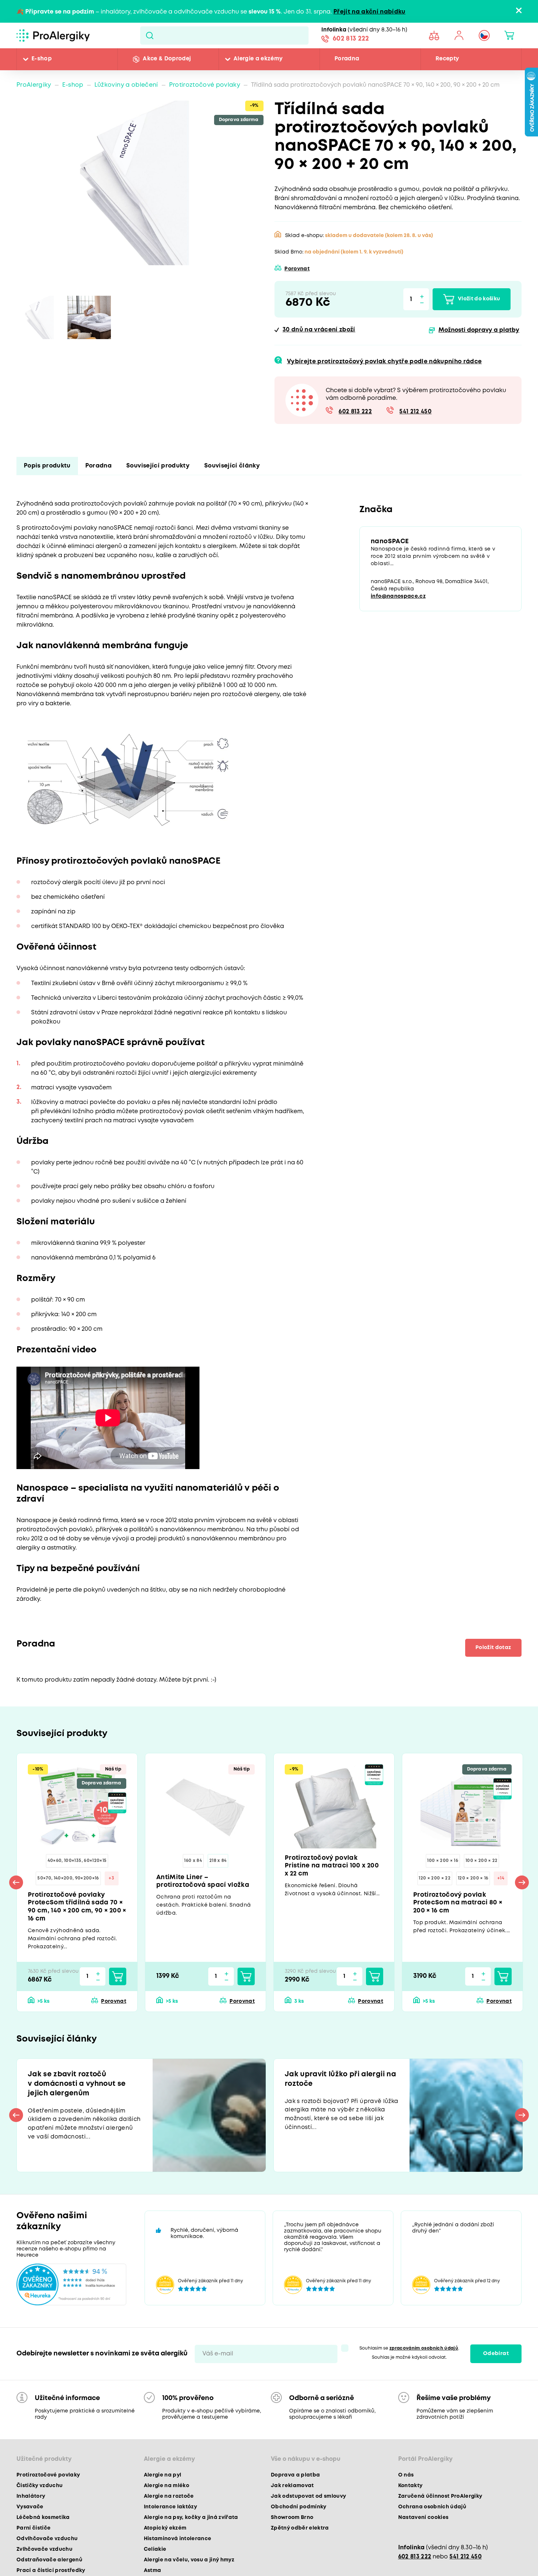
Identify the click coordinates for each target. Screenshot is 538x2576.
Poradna (347, 59)
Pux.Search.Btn (150, 35)
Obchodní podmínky (299, 2512)
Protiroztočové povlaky (205, 85)
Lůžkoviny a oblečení (126, 85)
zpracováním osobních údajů (424, 2353)
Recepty (447, 59)
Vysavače (30, 2512)
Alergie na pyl (163, 2480)
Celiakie (155, 2554)
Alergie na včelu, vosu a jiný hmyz (189, 2565)
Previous (16, 1884)
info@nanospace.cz (398, 597)
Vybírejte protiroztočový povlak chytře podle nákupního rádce (384, 362)
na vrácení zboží (319, 330)
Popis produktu (47, 466)
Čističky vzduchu (40, 2491)
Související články (232, 466)
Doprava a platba (295, 2480)
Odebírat (496, 2359)
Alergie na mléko (167, 2491)
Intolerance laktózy (170, 2512)
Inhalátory (31, 2501)
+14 (501, 1879)
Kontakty (410, 2491)
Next (522, 1884)
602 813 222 (351, 40)
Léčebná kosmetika (43, 2523)
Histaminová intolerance (178, 2544)
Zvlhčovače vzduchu (44, 2554)
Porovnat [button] (297, 269)
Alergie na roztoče (169, 2501)
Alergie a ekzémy (258, 59)
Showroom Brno (292, 2523)
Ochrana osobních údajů (432, 2512)
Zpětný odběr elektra (300, 2533)
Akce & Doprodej (167, 59)
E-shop (42, 59)
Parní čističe (33, 2533)
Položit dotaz (492, 1648)
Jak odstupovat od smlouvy (309, 2501)
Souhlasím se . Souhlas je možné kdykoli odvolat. (409, 2358)
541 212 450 (415, 412)
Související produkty (158, 466)
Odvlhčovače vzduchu (47, 2544)
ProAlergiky (34, 85)
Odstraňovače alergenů (49, 2565)
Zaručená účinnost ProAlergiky (440, 2501)
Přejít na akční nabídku (369, 12)
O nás (406, 2480)
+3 (111, 1879)
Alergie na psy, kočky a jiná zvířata (191, 2523)
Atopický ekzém (165, 2533)
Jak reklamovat (292, 2491)
